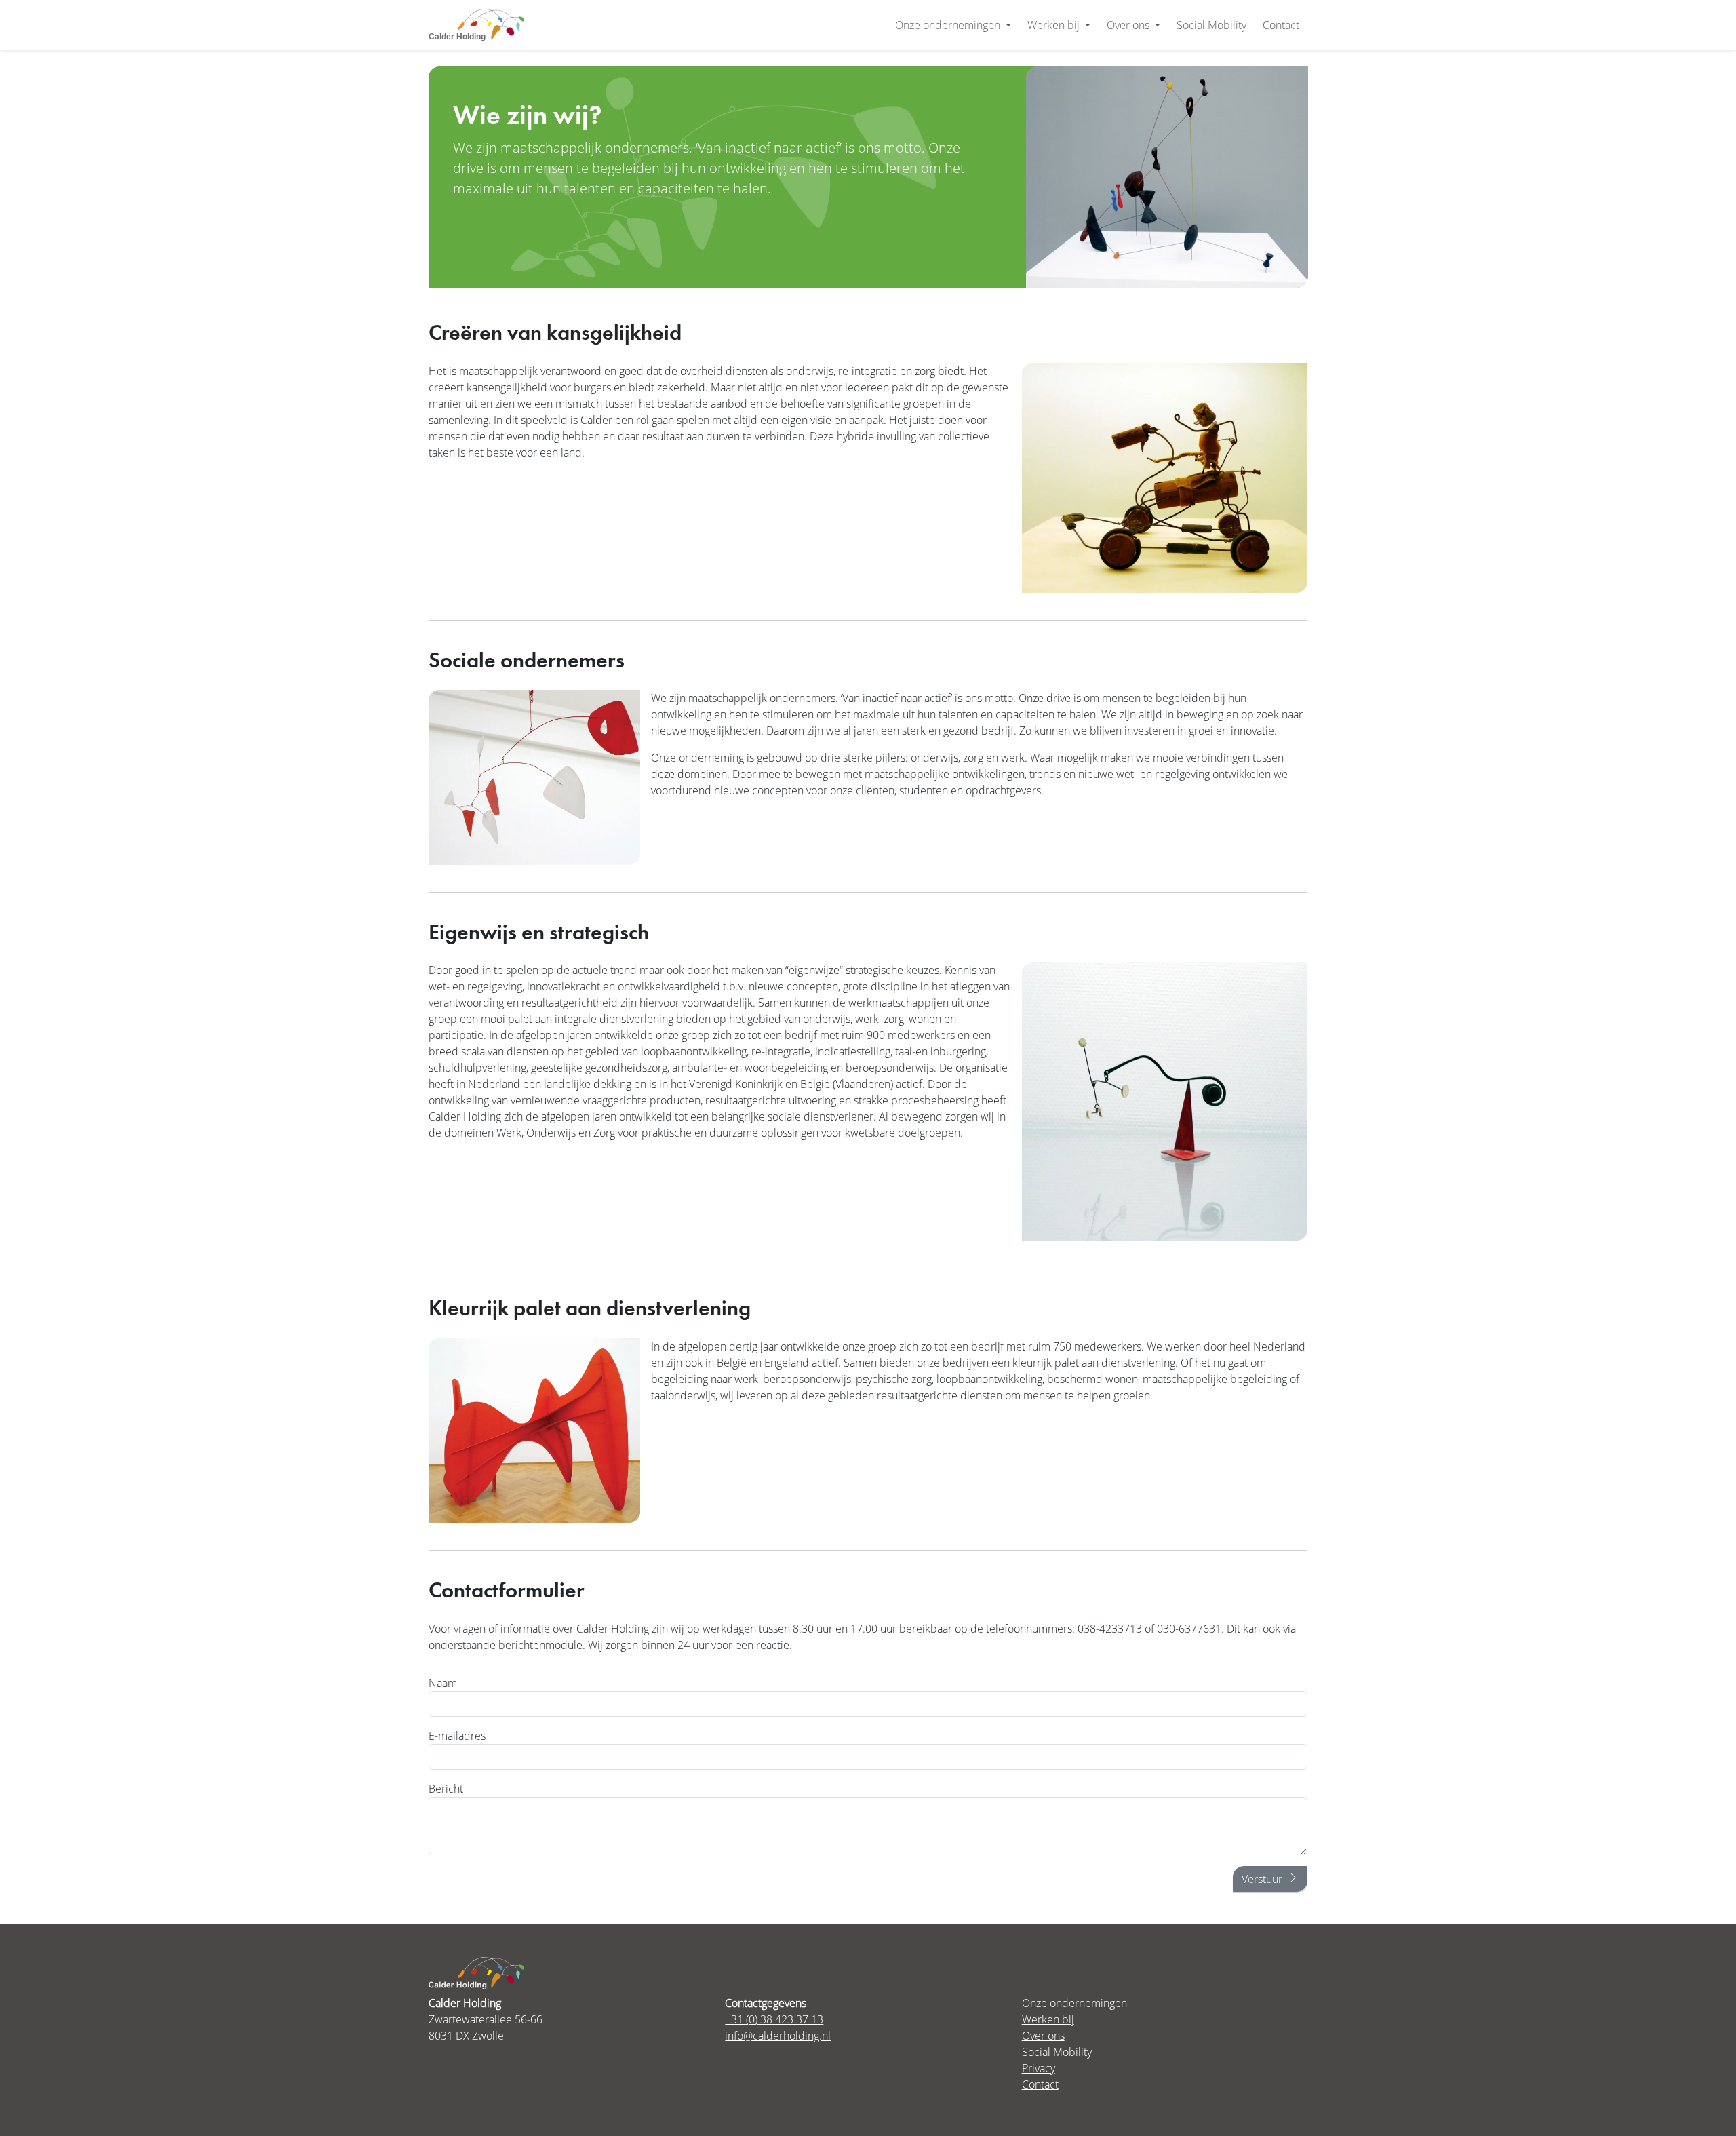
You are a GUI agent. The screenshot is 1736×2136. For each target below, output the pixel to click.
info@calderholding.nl (778, 2035)
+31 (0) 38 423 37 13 (774, 2019)
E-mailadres (457, 1735)
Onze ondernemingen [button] (949, 25)
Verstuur (1262, 1879)
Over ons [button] (1129, 25)
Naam (443, 1683)
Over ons (1043, 2035)
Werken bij (1048, 2019)
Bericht (446, 1788)
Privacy (1039, 2068)
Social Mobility (1211, 25)
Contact (1281, 25)
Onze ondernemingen (1074, 2003)
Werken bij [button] (1055, 25)
